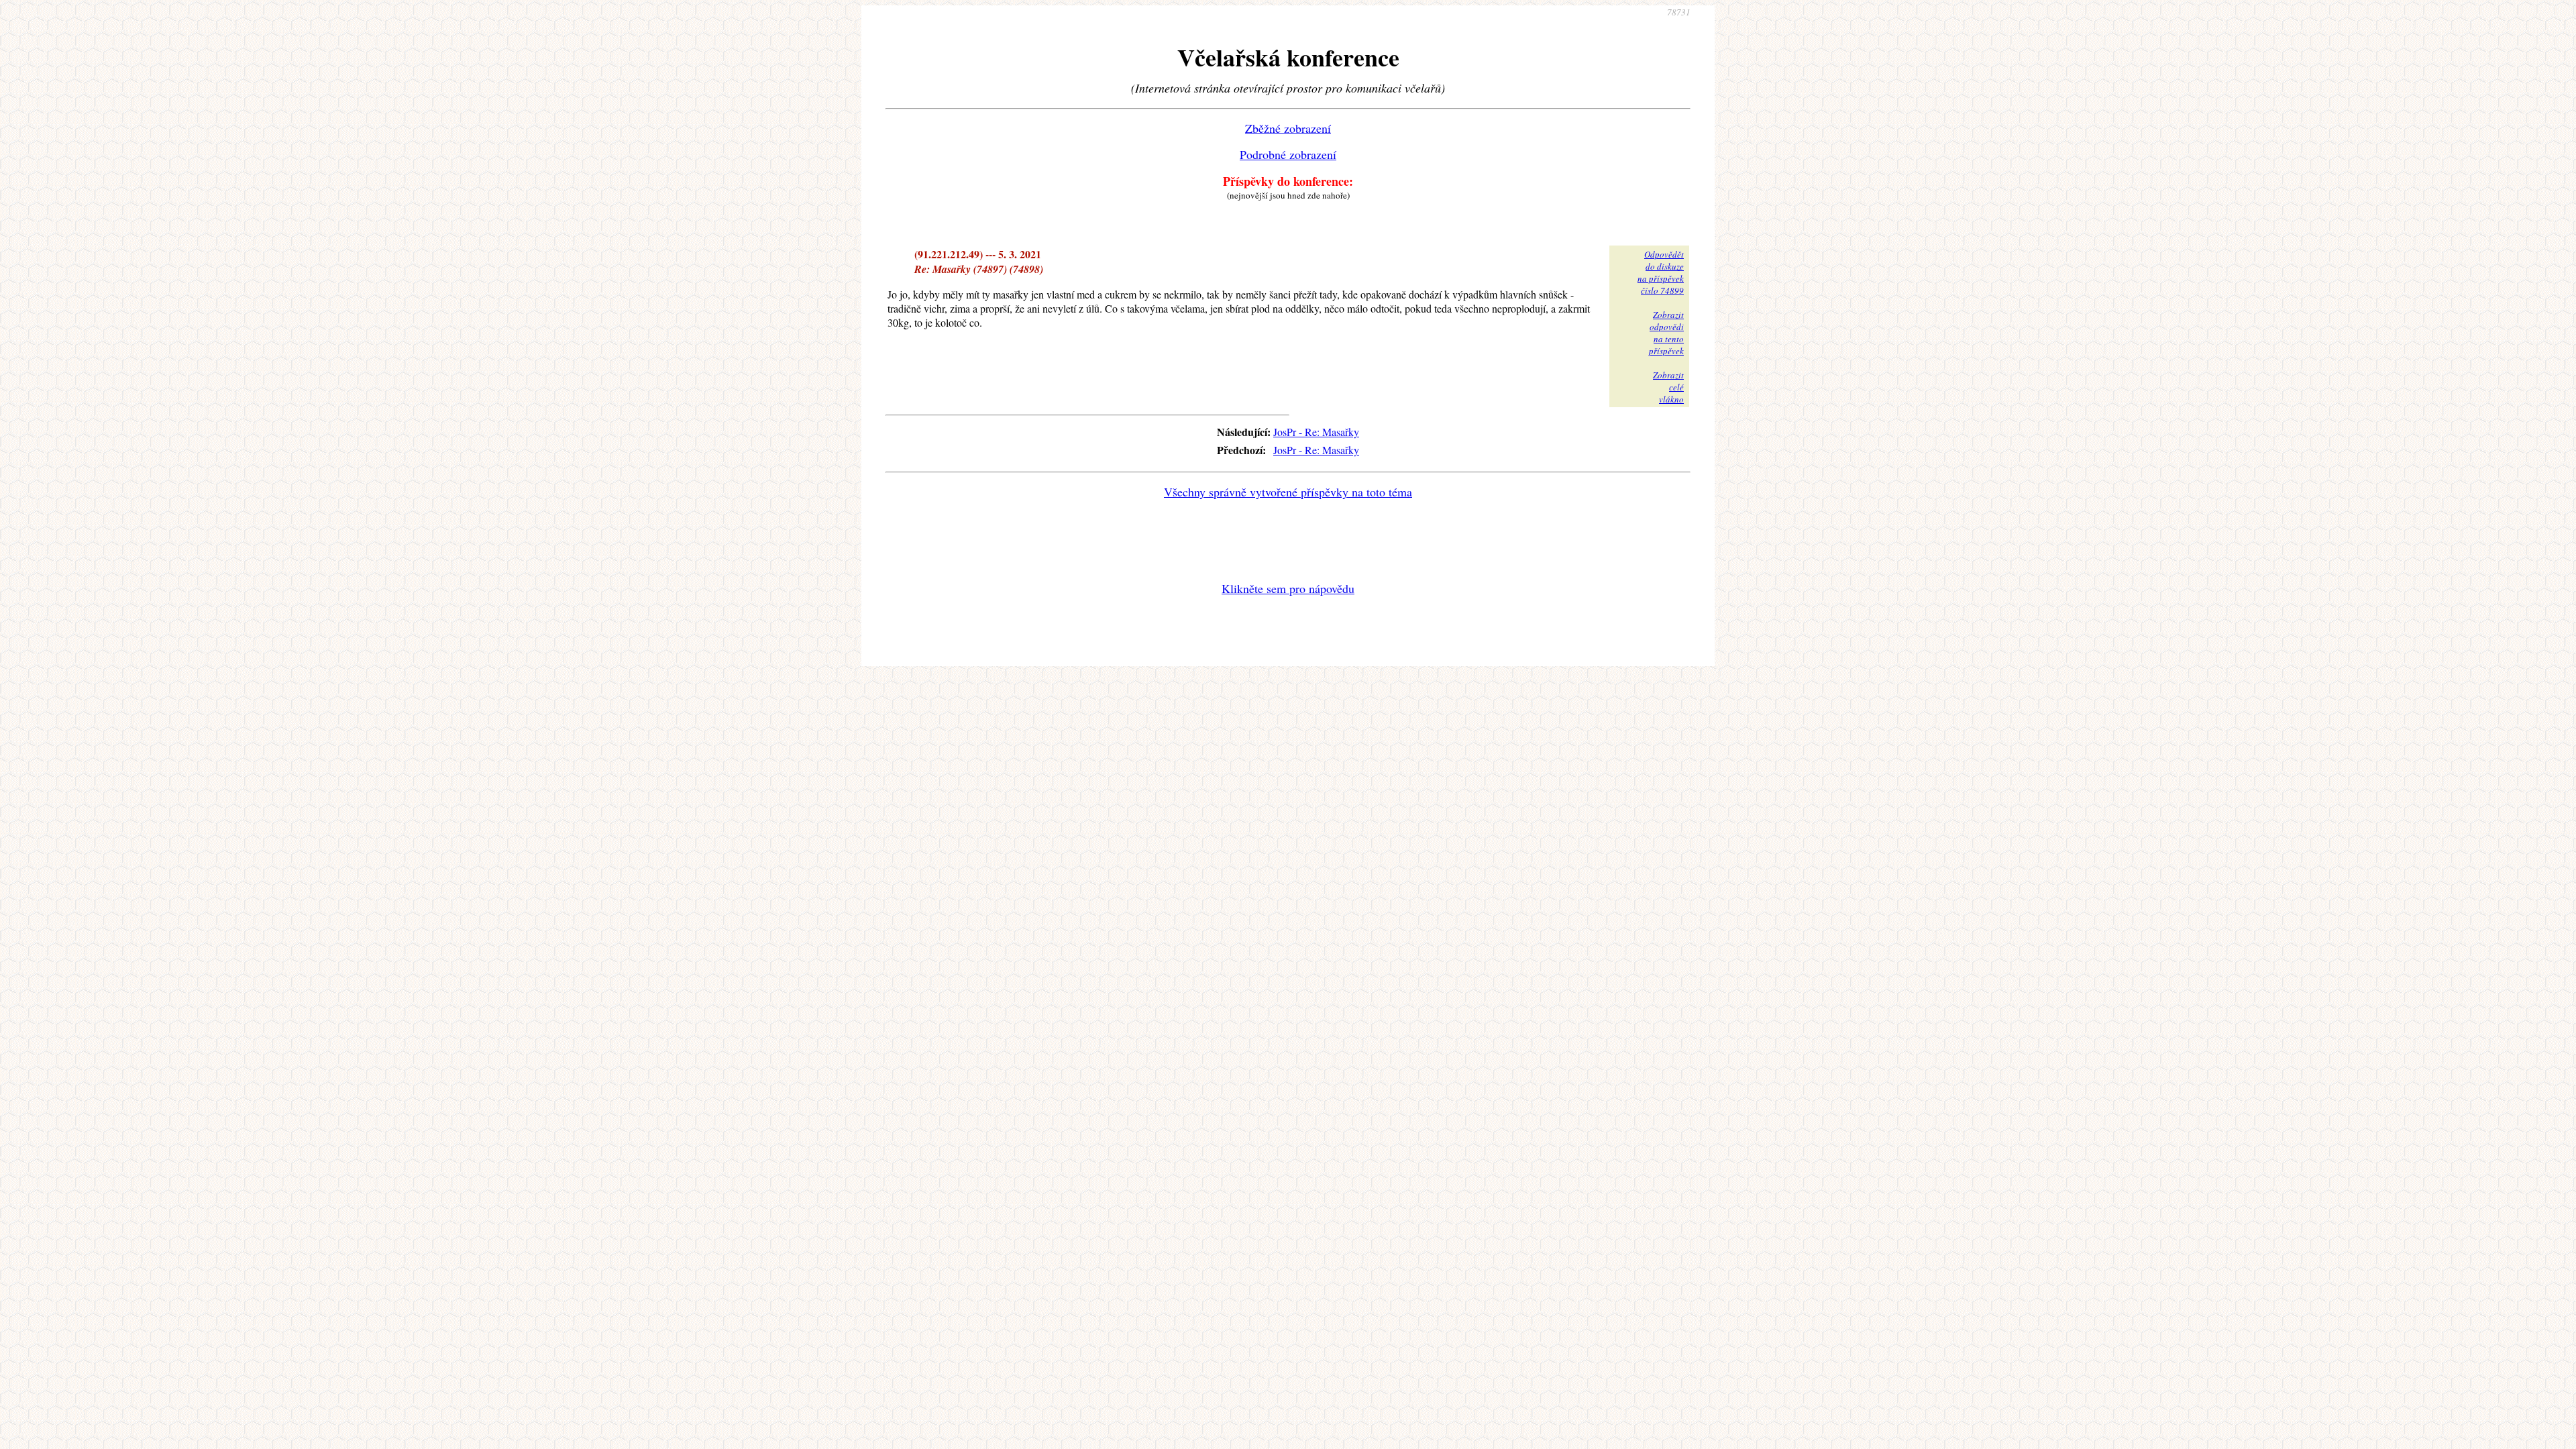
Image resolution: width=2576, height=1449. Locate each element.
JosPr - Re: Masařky (1316, 432)
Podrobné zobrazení (1288, 154)
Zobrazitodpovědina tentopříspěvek (1666, 333)
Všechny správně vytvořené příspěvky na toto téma (1288, 492)
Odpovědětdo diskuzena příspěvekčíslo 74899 (1661, 272)
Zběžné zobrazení (1288, 128)
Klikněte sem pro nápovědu (1288, 588)
